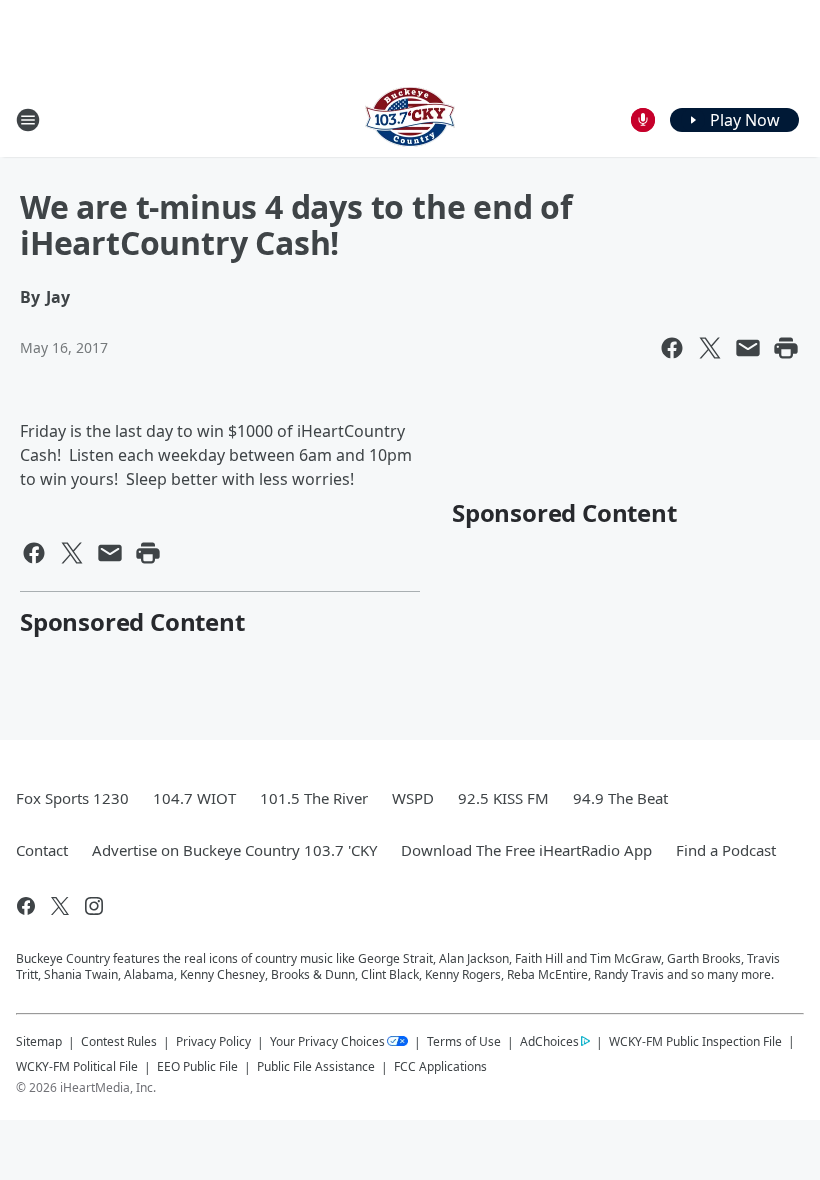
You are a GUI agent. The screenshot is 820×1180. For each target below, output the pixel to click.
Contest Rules (119, 1041)
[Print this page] (786, 348)
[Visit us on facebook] (26, 906)
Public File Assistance (316, 1066)
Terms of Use (464, 1041)
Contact (42, 850)
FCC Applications (440, 1066)
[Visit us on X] (60, 906)
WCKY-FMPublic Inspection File (695, 1041)
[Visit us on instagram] (94, 906)
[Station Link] (410, 119)
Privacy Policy (213, 1041)
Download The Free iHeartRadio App (526, 850)
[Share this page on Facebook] (672, 348)
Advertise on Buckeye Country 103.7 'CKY (234, 850)
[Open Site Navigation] (28, 120)
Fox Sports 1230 (72, 798)
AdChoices (549, 1041)
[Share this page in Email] (748, 348)
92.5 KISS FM (503, 798)
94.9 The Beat (620, 798)
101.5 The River (314, 798)
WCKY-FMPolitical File (77, 1066)
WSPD (413, 798)
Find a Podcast (726, 850)
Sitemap (39, 1041)
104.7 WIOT (194, 798)
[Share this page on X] (710, 348)
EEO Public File (197, 1066)
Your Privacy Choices (327, 1041)
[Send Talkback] (643, 120)
